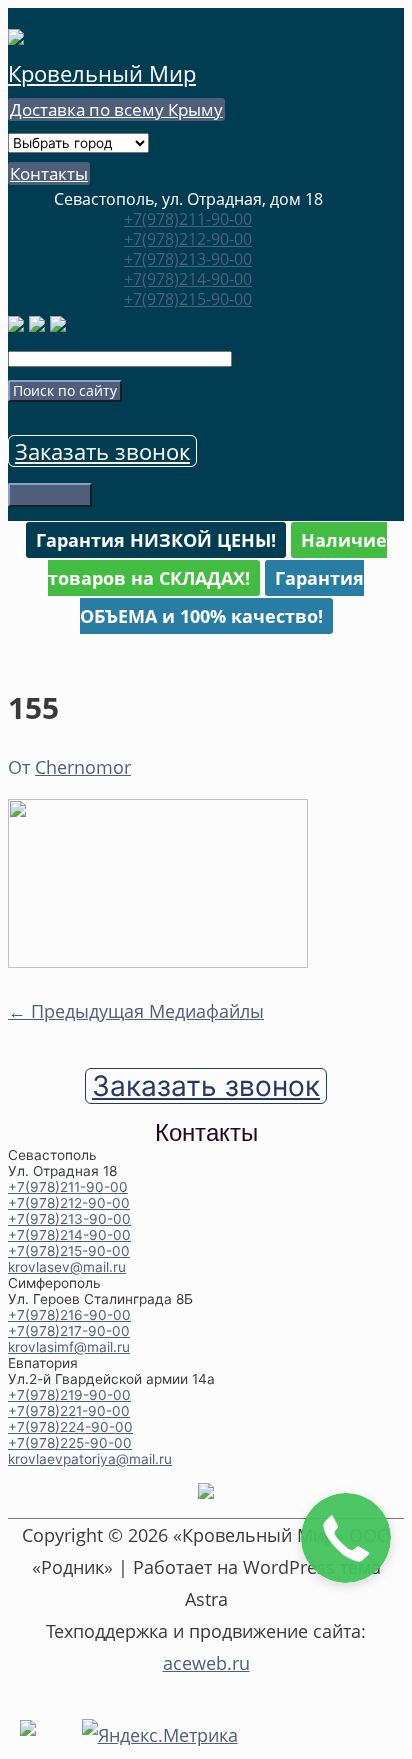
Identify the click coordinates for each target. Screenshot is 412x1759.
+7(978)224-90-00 (70, 1427)
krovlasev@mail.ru (67, 1267)
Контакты (49, 173)
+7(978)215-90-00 (188, 299)
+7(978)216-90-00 (69, 1315)
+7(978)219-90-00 (69, 1395)
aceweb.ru (206, 1663)
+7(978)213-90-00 (188, 259)
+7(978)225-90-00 (70, 1443)
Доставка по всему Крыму (116, 109)
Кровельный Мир (102, 73)
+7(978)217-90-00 (69, 1331)
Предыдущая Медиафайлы (136, 1011)
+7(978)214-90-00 (188, 279)
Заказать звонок (102, 451)
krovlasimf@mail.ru (69, 1347)
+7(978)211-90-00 (188, 219)
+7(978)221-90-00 (69, 1411)
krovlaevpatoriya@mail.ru (90, 1459)
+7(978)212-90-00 (188, 239)
